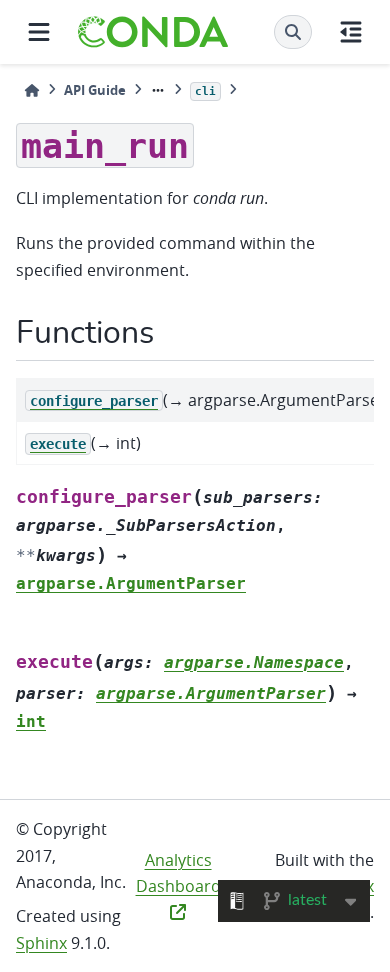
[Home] (32, 90)
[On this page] (351, 32)
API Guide (95, 90)
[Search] (293, 32)
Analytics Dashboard (178, 873)
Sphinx (41, 943)
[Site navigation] (39, 32)
